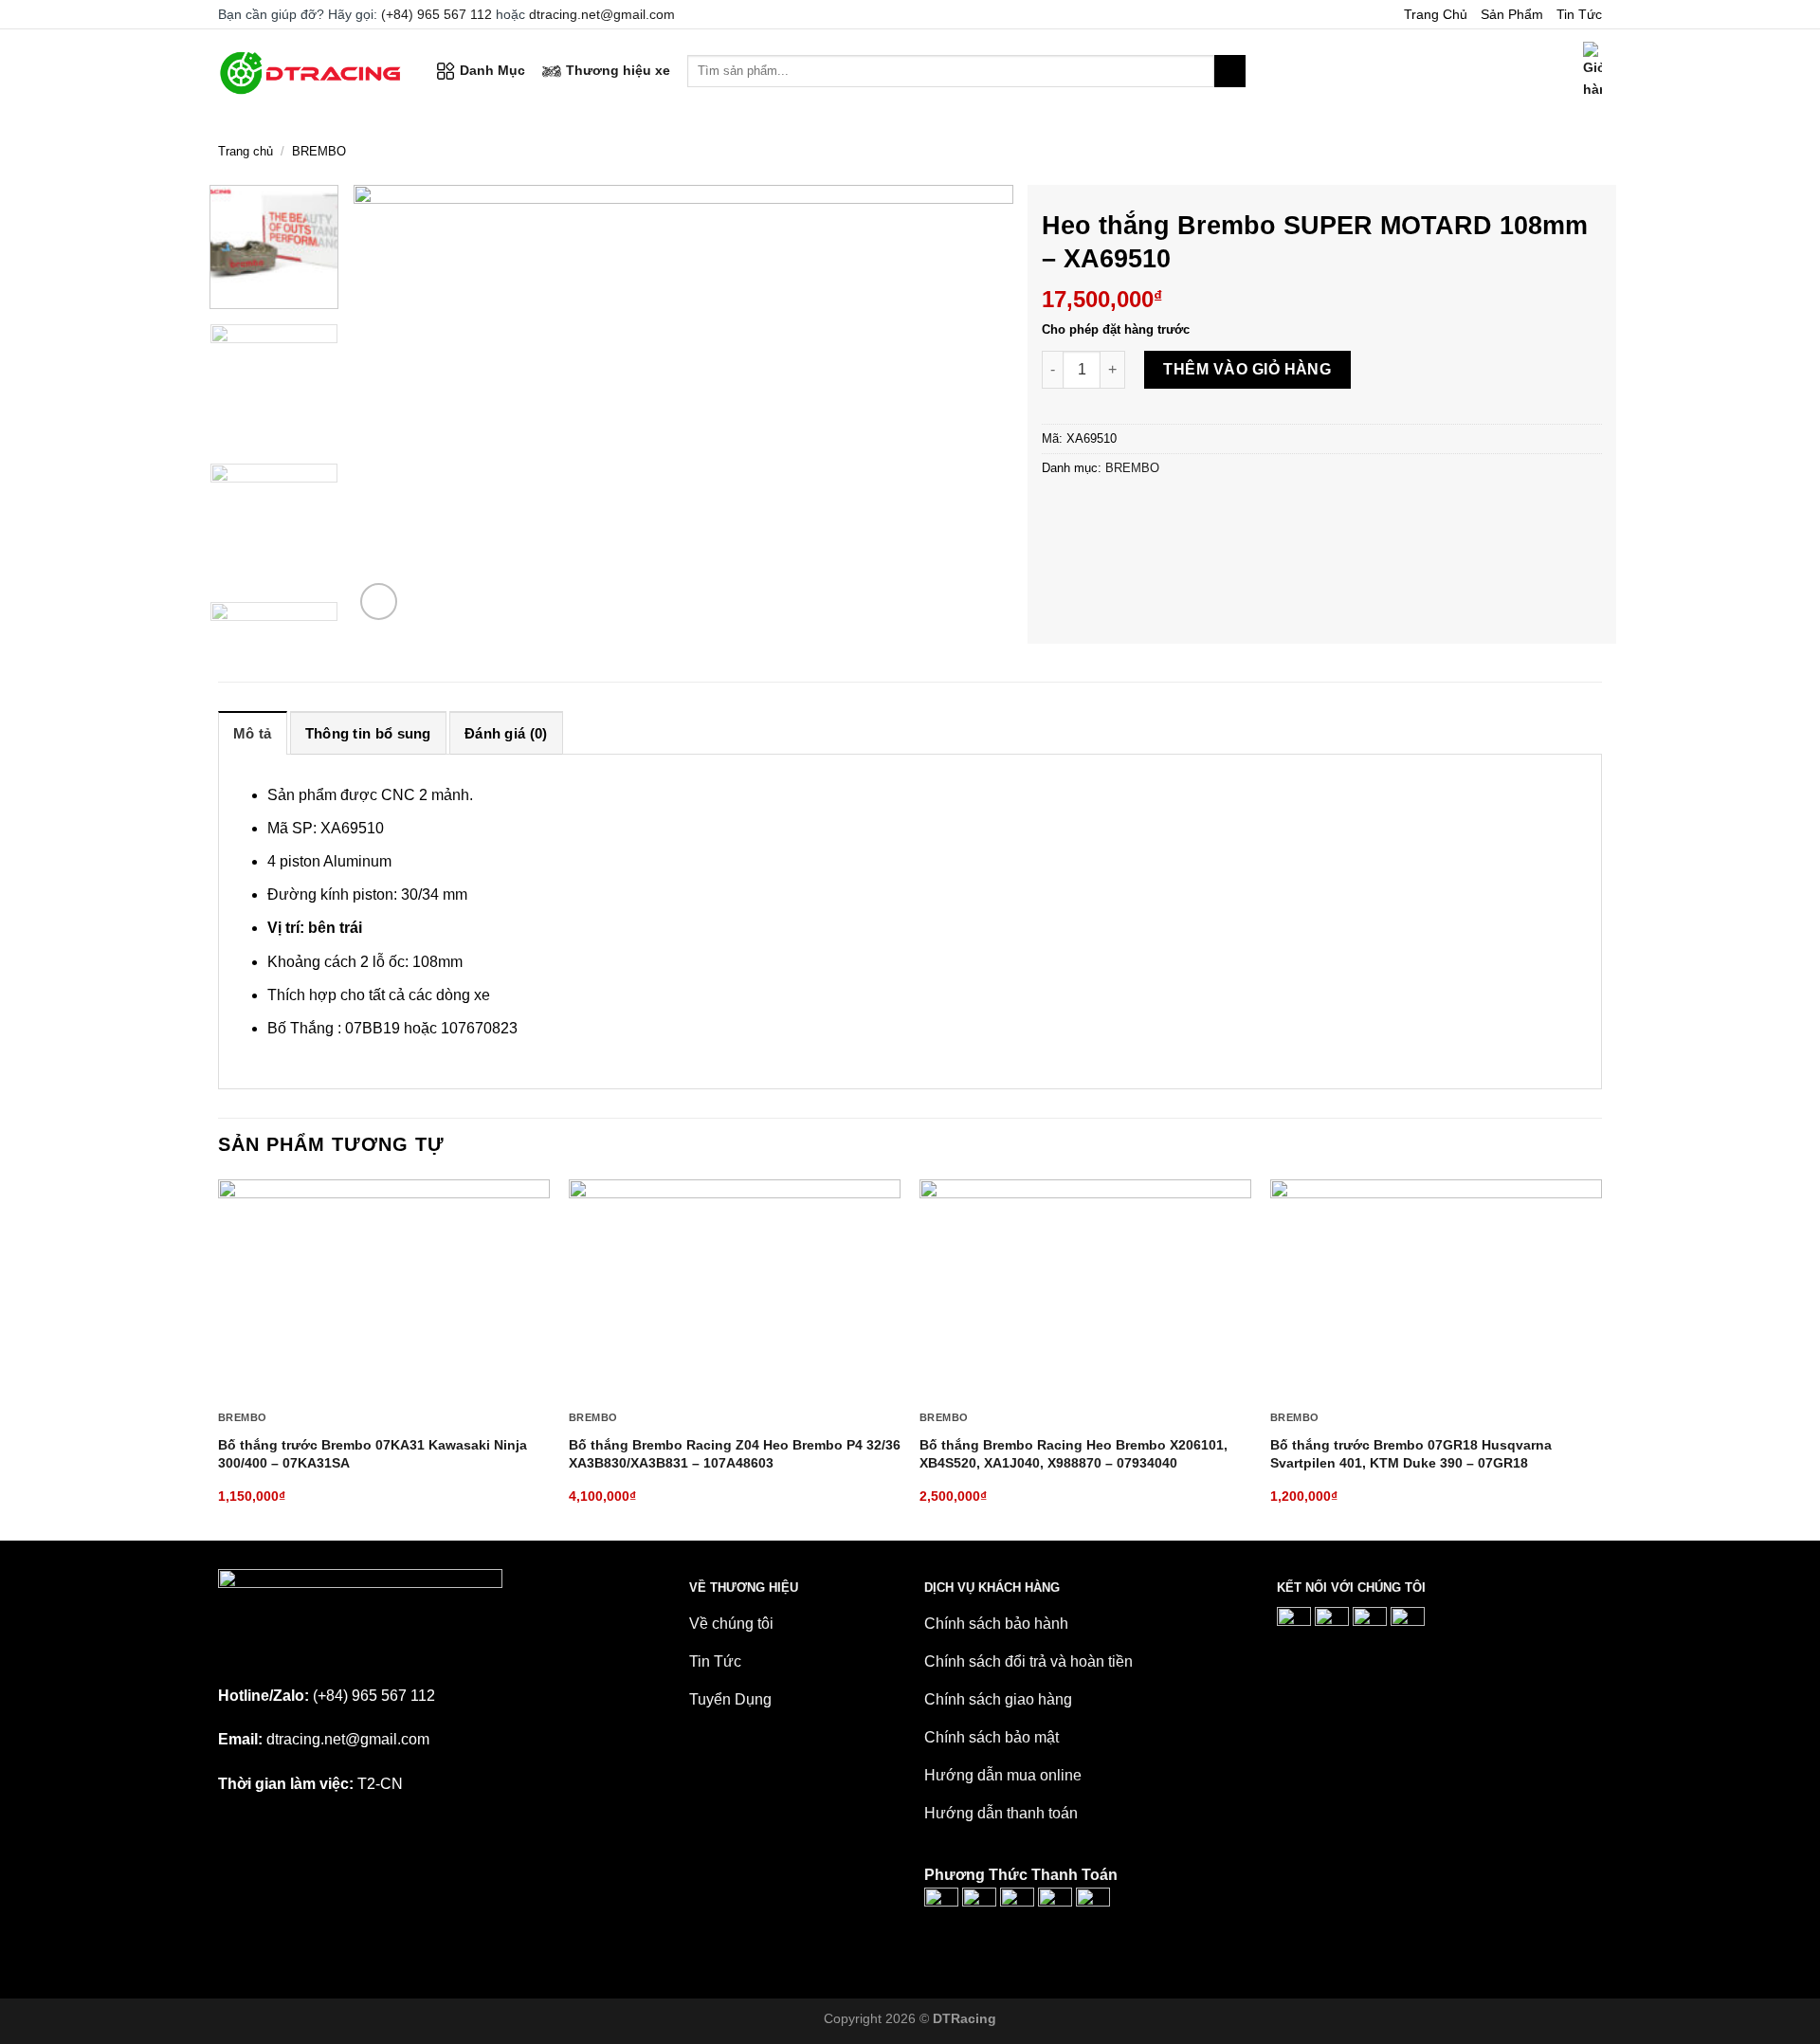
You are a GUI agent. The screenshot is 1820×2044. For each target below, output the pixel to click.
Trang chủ (246, 151)
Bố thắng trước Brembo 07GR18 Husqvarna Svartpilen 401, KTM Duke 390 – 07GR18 (1411, 1454)
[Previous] (391, 405)
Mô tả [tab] (253, 733)
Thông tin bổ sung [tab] (368, 733)
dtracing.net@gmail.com (602, 14)
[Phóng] (379, 602)
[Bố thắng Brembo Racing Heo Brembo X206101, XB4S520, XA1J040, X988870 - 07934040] (1085, 1290)
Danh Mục (492, 70)
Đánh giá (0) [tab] (506, 733)
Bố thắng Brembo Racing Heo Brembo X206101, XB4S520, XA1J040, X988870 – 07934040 (1074, 1454)
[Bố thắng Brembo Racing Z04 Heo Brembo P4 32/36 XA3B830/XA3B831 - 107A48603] (735, 1290)
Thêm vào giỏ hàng (1247, 369)
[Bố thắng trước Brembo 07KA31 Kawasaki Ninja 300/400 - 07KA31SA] (384, 1290)
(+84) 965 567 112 (437, 14)
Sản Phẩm (1512, 14)
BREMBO (319, 151)
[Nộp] (1230, 71)
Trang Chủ (1436, 14)
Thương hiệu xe (618, 70)
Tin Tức (1579, 14)
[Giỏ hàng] (1592, 71)
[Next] (976, 405)
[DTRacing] (313, 71)
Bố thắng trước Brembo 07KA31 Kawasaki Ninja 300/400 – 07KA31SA (373, 1454)
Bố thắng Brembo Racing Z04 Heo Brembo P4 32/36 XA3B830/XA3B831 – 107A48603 (735, 1454)
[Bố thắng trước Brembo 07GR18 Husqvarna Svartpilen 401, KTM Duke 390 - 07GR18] (1436, 1290)
